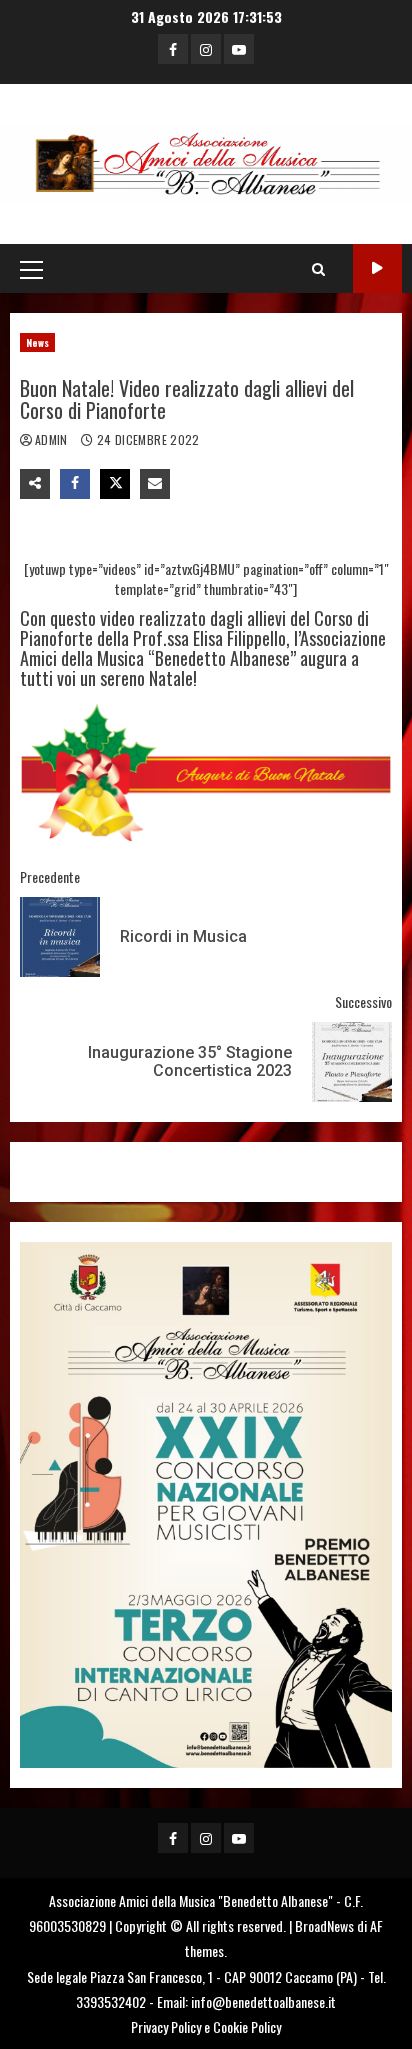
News (37, 342)
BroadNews (324, 1925)
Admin (53, 439)
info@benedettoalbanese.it (263, 2001)
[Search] (318, 269)
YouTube (377, 268)
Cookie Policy (247, 2026)
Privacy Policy (166, 2026)
